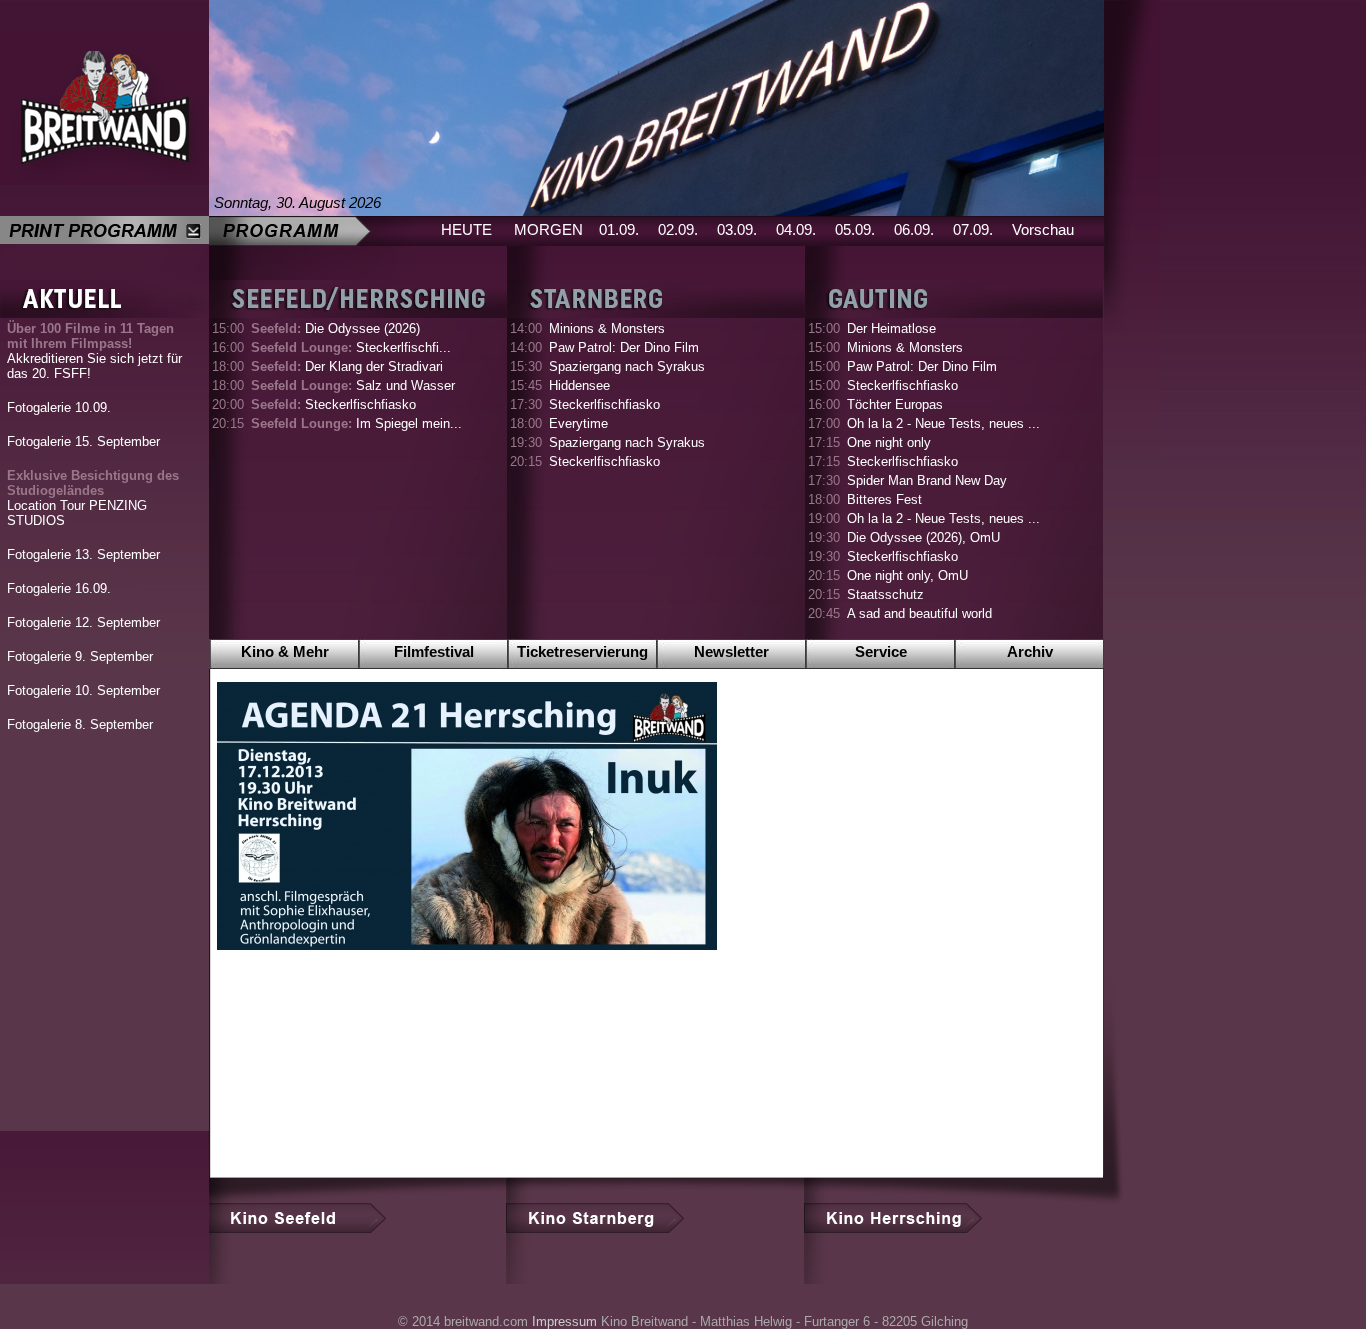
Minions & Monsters (607, 328)
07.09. (973, 229)
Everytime (578, 423)
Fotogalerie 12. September (83, 622)
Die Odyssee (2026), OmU (923, 537)
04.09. (796, 229)
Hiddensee (579, 385)
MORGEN (548, 229)
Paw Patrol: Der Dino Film (624, 347)
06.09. (914, 229)
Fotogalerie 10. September (83, 690)
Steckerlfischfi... (351, 347)
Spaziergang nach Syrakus (627, 366)
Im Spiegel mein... (356, 423)
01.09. (619, 229)
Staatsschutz (885, 594)
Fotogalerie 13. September (83, 554)
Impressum (564, 1321)
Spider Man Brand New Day (927, 480)
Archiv (1030, 651)
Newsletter (731, 651)
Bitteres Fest (884, 499)
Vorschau (1043, 229)
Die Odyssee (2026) (335, 328)
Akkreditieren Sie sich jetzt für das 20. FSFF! (94, 351)
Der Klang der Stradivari (347, 366)
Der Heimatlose (891, 328)
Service (881, 651)
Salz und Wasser (353, 385)
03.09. (737, 229)
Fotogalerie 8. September (80, 724)
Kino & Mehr (285, 651)
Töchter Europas (895, 404)
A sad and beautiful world (919, 613)
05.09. (855, 229)
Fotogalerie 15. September (83, 441)
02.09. (678, 229)
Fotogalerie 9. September (80, 656)
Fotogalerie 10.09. (59, 407)
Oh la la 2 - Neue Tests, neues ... (943, 423)
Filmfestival (434, 651)
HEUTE (466, 229)
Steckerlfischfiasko (333, 404)
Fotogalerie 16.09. (59, 588)
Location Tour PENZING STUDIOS (93, 498)
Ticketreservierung (582, 651)
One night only (889, 442)
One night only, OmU (907, 575)
